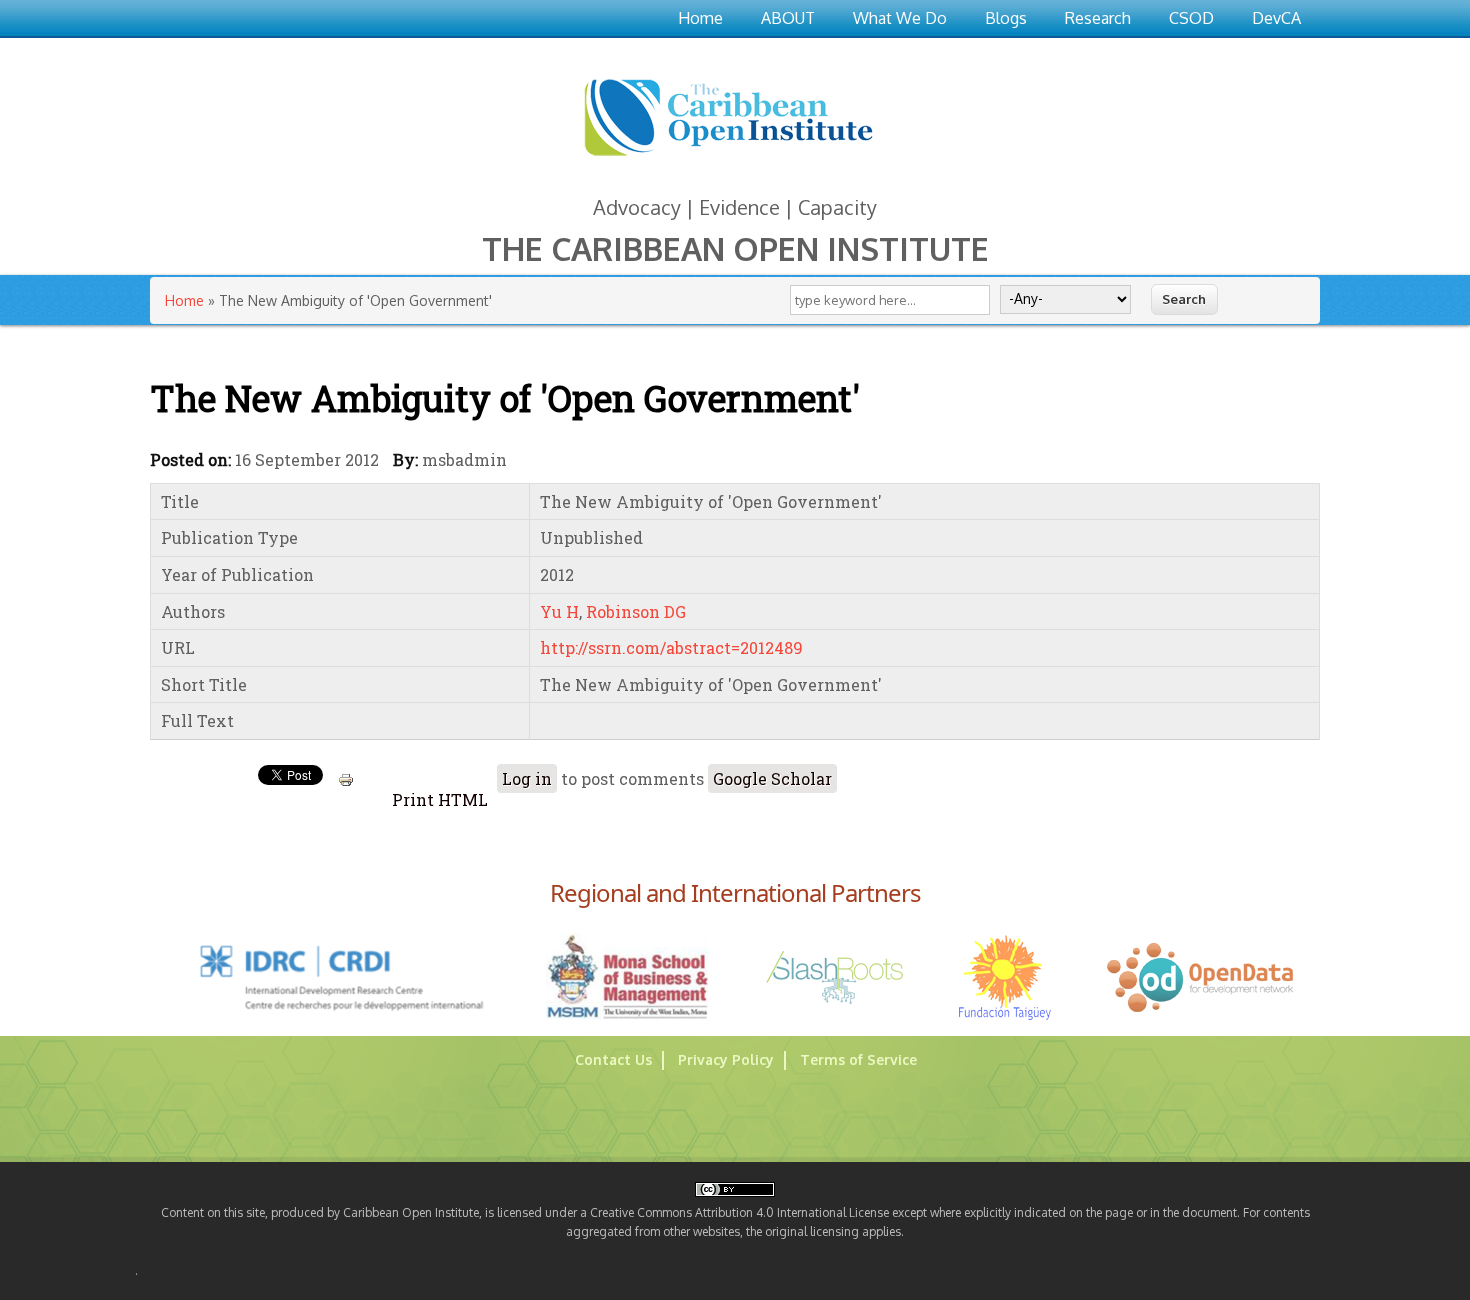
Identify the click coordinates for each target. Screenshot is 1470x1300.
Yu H (559, 611)
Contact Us (613, 1059)
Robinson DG (636, 611)
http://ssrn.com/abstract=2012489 (671, 647)
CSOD (1191, 18)
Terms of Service (858, 1059)
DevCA (1276, 18)
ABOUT (788, 18)
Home (700, 18)
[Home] (728, 159)
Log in (527, 778)
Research (1098, 18)
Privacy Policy (726, 1059)
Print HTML (438, 799)
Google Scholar (772, 778)
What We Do (900, 18)
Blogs (1006, 18)
